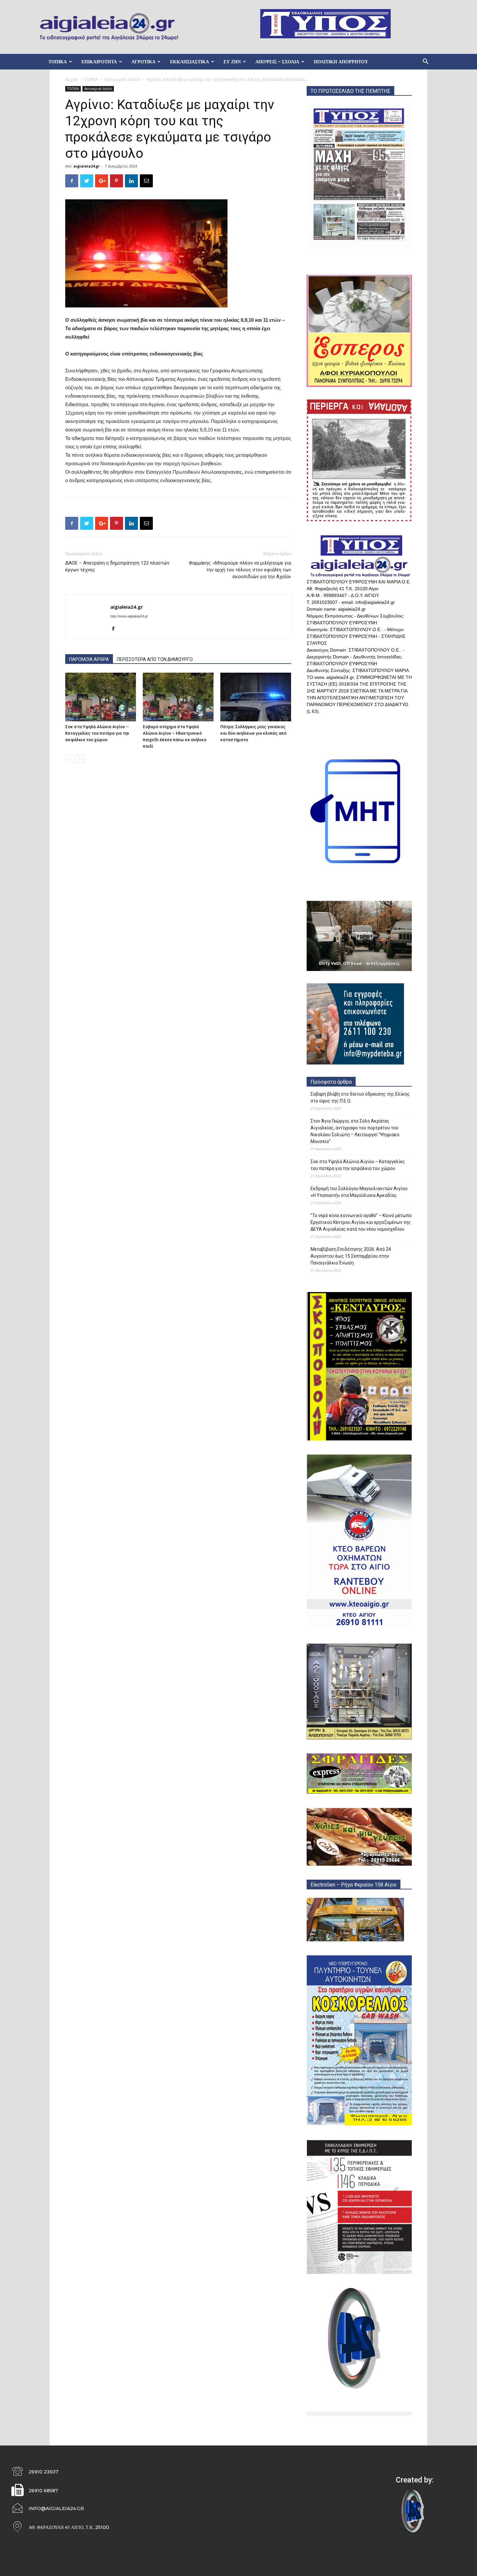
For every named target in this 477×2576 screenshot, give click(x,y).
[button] (425, 62)
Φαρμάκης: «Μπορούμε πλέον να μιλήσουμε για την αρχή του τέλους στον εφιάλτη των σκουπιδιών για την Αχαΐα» (240, 570)
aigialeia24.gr (86, 166)
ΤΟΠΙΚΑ (58, 62)
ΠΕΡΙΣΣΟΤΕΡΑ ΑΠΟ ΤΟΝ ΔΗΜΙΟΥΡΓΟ (155, 659)
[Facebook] (116, 629)
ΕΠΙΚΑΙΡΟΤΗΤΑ (99, 62)
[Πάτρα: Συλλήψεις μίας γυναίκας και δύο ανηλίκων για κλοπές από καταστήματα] (256, 697)
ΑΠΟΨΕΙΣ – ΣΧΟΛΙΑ (277, 62)
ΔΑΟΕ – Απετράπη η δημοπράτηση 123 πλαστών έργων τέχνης (117, 566)
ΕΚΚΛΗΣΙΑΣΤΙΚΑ (190, 62)
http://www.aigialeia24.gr (129, 616)
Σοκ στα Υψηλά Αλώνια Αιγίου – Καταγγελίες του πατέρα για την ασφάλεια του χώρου (97, 733)
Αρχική (72, 79)
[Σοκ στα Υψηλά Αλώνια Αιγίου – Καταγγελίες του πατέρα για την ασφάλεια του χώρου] (101, 697)
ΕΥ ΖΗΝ (232, 62)
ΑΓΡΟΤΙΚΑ (143, 62)
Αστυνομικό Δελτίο (122, 79)
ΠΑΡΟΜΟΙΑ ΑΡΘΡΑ (89, 659)
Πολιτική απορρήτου (341, 62)
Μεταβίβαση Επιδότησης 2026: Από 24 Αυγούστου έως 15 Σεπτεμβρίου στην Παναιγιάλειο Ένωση (351, 1256)
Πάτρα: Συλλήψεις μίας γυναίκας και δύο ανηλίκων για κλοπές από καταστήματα (253, 733)
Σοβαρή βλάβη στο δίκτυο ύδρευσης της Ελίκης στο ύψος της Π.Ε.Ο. (360, 1097)
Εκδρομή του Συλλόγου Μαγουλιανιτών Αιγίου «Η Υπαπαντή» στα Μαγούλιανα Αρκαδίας (359, 1192)
